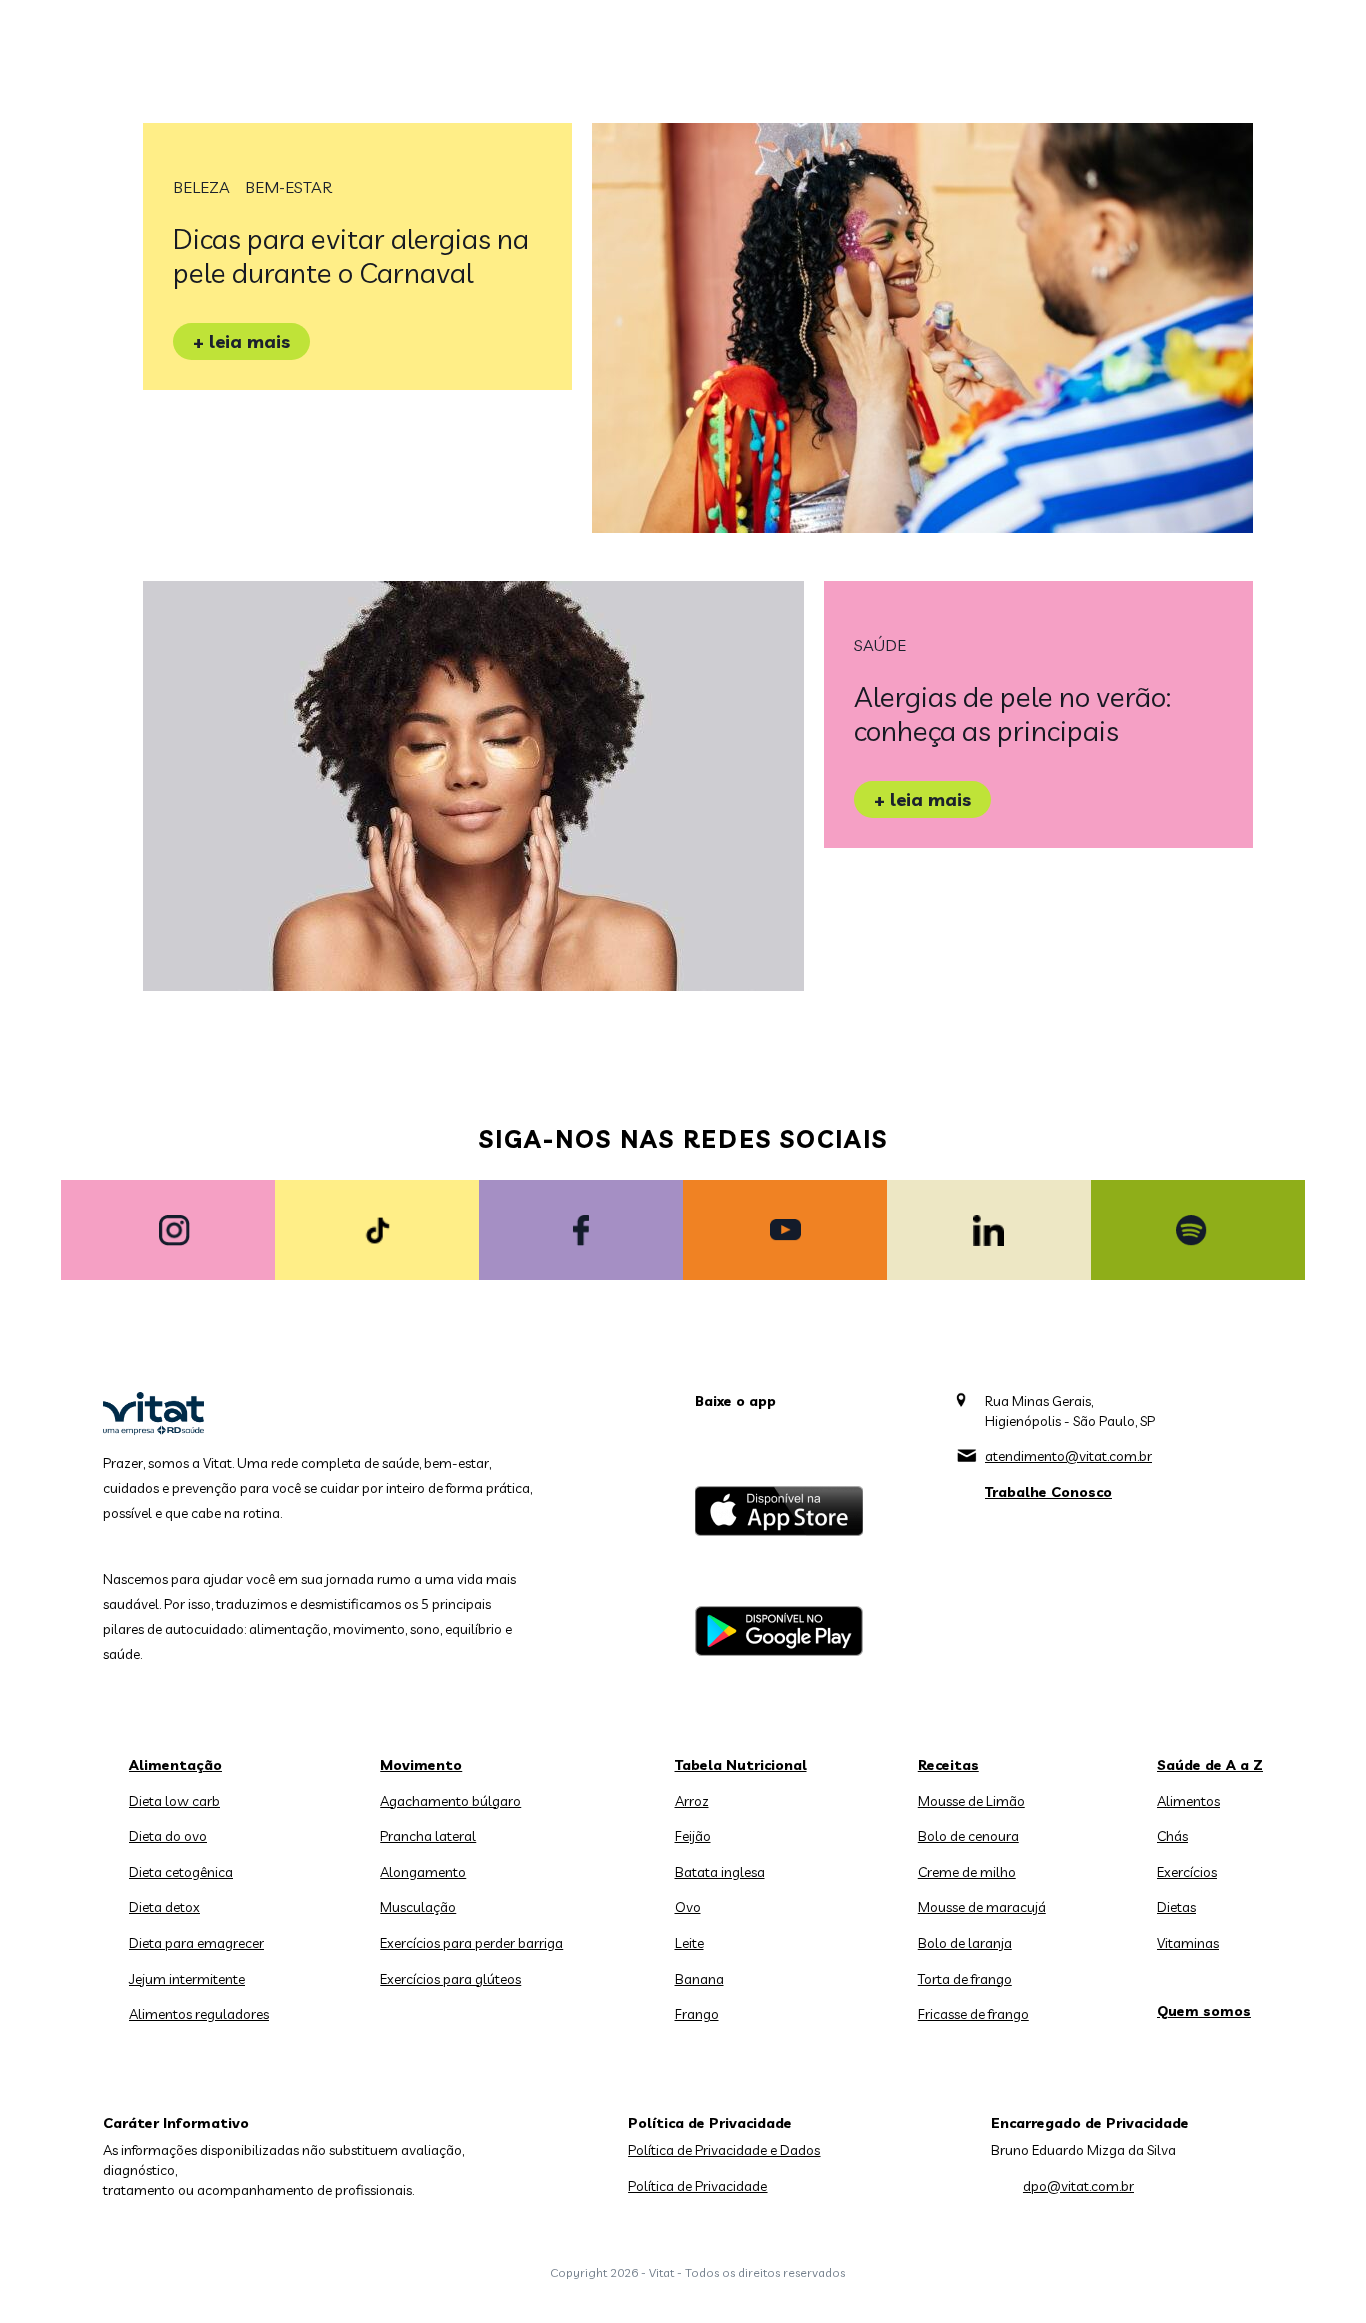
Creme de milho (967, 1872)
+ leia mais (241, 341)
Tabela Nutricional (741, 1765)
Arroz (692, 1801)
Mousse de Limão (971, 1801)
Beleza (201, 187)
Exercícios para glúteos (450, 1979)
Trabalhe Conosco (1048, 1492)
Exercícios (1187, 1872)
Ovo (688, 1907)
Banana (699, 1979)
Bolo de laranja (965, 1943)
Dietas (1176, 1907)
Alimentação (175, 1765)
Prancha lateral (428, 1836)
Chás (1172, 1836)
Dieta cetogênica (181, 1872)
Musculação (418, 1907)
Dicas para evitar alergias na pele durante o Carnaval (351, 255)
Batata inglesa (720, 1872)
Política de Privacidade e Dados (724, 2150)
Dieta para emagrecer (196, 1943)
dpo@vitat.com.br (1078, 2186)
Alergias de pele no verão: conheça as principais (1012, 713)
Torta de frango (965, 1979)
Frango (697, 2014)
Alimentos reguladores (199, 2014)
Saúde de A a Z (1210, 1765)
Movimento (421, 1765)
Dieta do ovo (168, 1836)
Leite (689, 1943)
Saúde (880, 645)
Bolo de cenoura (968, 1836)
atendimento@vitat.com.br (1068, 1456)
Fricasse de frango (973, 2014)
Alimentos (1188, 1801)
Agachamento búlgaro (450, 1801)
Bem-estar (288, 187)
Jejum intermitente (187, 1979)
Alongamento (423, 1872)
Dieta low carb (174, 1801)
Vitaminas (1188, 1943)
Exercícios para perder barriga (471, 1943)
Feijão (693, 1836)
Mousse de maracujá (982, 1907)
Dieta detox (164, 1907)
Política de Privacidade (697, 2186)
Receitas (948, 1765)
